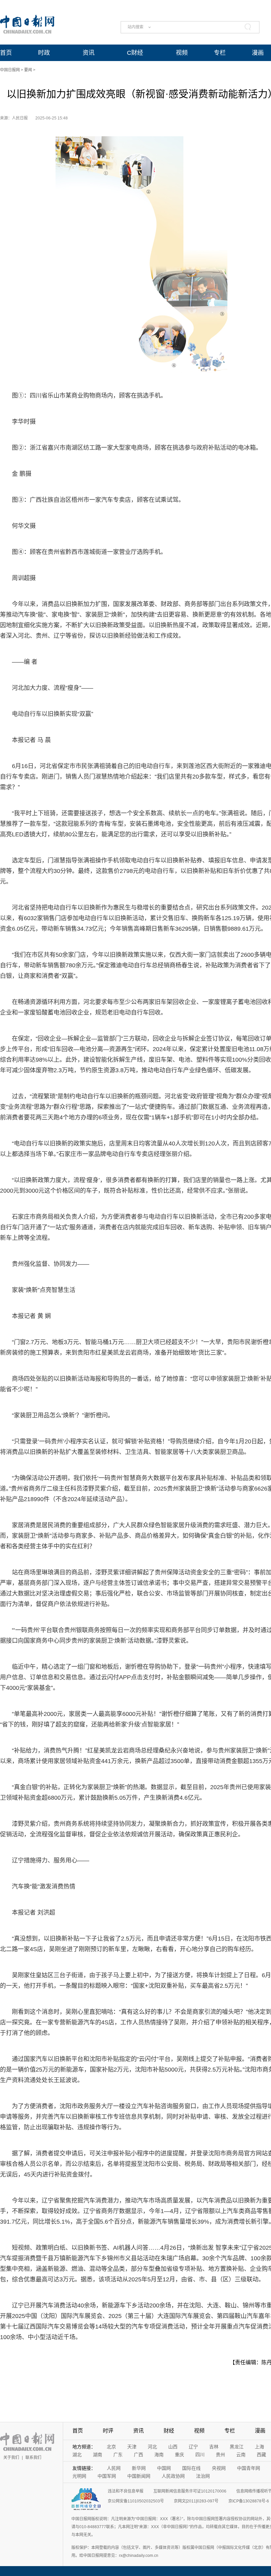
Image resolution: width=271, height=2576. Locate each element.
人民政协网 (173, 2476)
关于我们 (11, 2458)
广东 (118, 2455)
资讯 (89, 53)
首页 (6, 53)
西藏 (261, 2455)
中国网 (164, 2468)
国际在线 (191, 2468)
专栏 (220, 53)
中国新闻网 (139, 2476)
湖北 (77, 2455)
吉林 (214, 2447)
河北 (152, 2447)
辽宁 (193, 2447)
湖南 (97, 2455)
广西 (138, 2455)
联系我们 (33, 2458)
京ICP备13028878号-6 (249, 2501)
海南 (159, 2455)
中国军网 (107, 2476)
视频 (182, 53)
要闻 (28, 70)
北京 (111, 2447)
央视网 (219, 2468)
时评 (108, 2431)
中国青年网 (249, 2468)
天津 (132, 2447)
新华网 (139, 2468)
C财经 (135, 53)
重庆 (179, 2455)
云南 (241, 2455)
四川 (200, 2455)
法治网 (203, 2476)
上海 (259, 2447)
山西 (173, 2447)
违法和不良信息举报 (126, 2491)
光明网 (79, 2476)
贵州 (220, 2455)
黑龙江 (237, 2447)
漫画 (258, 53)
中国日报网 (10, 70)
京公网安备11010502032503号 (136, 2501)
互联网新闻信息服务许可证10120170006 (190, 2491)
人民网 (114, 2468)
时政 (44, 53)
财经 (169, 2431)
